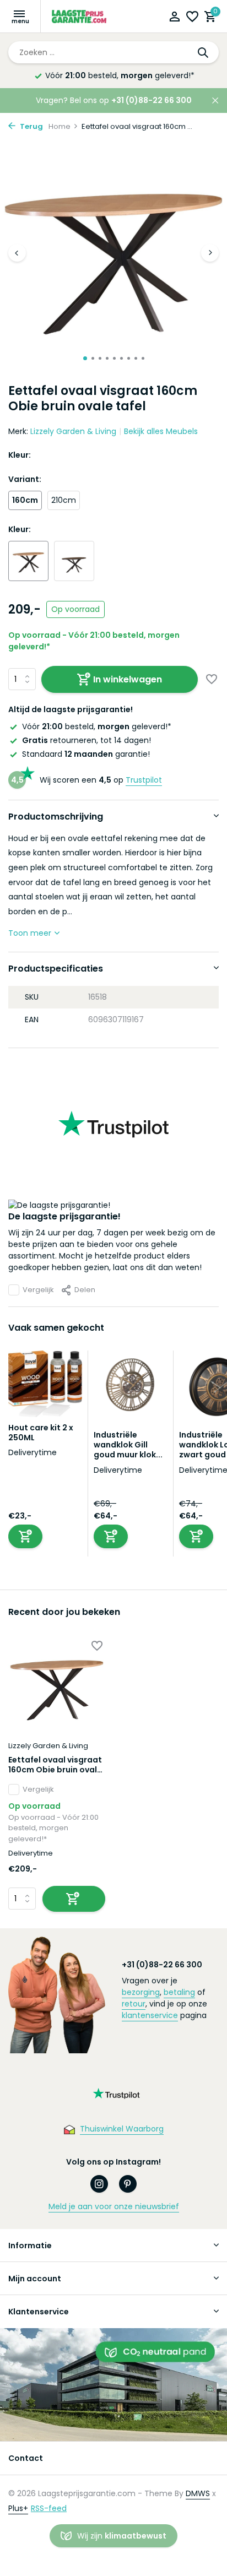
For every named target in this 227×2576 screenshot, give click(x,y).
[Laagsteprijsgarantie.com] (80, 17)
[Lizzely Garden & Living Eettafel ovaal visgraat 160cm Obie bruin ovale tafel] (57, 1686)
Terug (31, 126)
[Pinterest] (128, 2184)
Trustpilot (144, 780)
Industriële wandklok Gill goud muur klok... (128, 1445)
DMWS (198, 2493)
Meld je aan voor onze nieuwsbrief (114, 2206)
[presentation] (17, 253)
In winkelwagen (128, 679)
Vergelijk (38, 1290)
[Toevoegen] (25, 1536)
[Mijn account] (174, 18)
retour (134, 2004)
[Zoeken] (204, 52)
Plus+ (18, 2508)
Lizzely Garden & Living (73, 431)
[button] (85, 358)
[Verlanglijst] (192, 18)
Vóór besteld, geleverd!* (97, 726)
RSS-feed (49, 2508)
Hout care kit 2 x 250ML (41, 1433)
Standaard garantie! (86, 754)
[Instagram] (99, 2184)
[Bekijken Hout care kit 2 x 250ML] (45, 1387)
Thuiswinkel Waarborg (122, 2129)
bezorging (141, 1992)
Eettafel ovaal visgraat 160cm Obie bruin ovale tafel (55, 1765)
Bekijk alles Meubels (161, 431)
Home (60, 126)
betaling (179, 1992)
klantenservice (150, 2015)
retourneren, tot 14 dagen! (87, 740)
